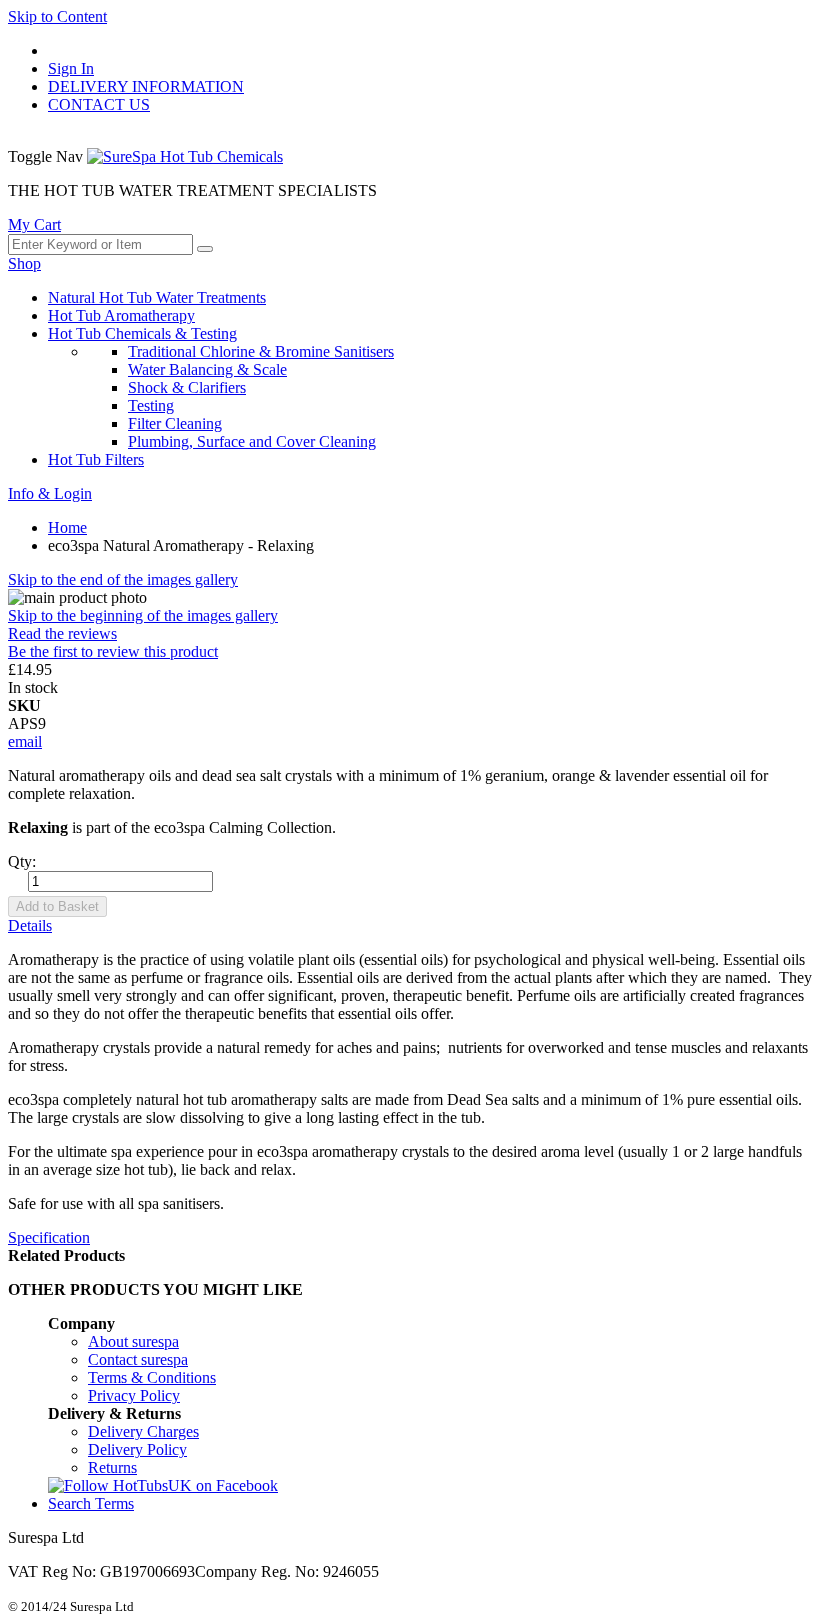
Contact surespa (138, 1359)
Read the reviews (62, 633)
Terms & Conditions (152, 1377)
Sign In (71, 68)
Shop (24, 263)
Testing (151, 405)
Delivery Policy (137, 1449)
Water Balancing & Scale (207, 369)
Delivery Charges (143, 1431)
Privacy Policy (134, 1395)
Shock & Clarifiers (187, 387)
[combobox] (100, 244)
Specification (49, 1237)
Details (30, 925)
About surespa (133, 1341)
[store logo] (185, 156)
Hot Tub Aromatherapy (121, 315)
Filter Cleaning (175, 423)
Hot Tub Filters (96, 459)
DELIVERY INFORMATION (146, 86)
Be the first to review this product (113, 651)
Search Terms (91, 1503)
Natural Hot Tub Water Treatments (157, 297)
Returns (112, 1467)
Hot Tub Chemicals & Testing (142, 333)
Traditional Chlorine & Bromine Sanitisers (261, 351)
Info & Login (50, 493)
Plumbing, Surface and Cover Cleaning (252, 441)
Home (67, 527)
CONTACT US (99, 104)
